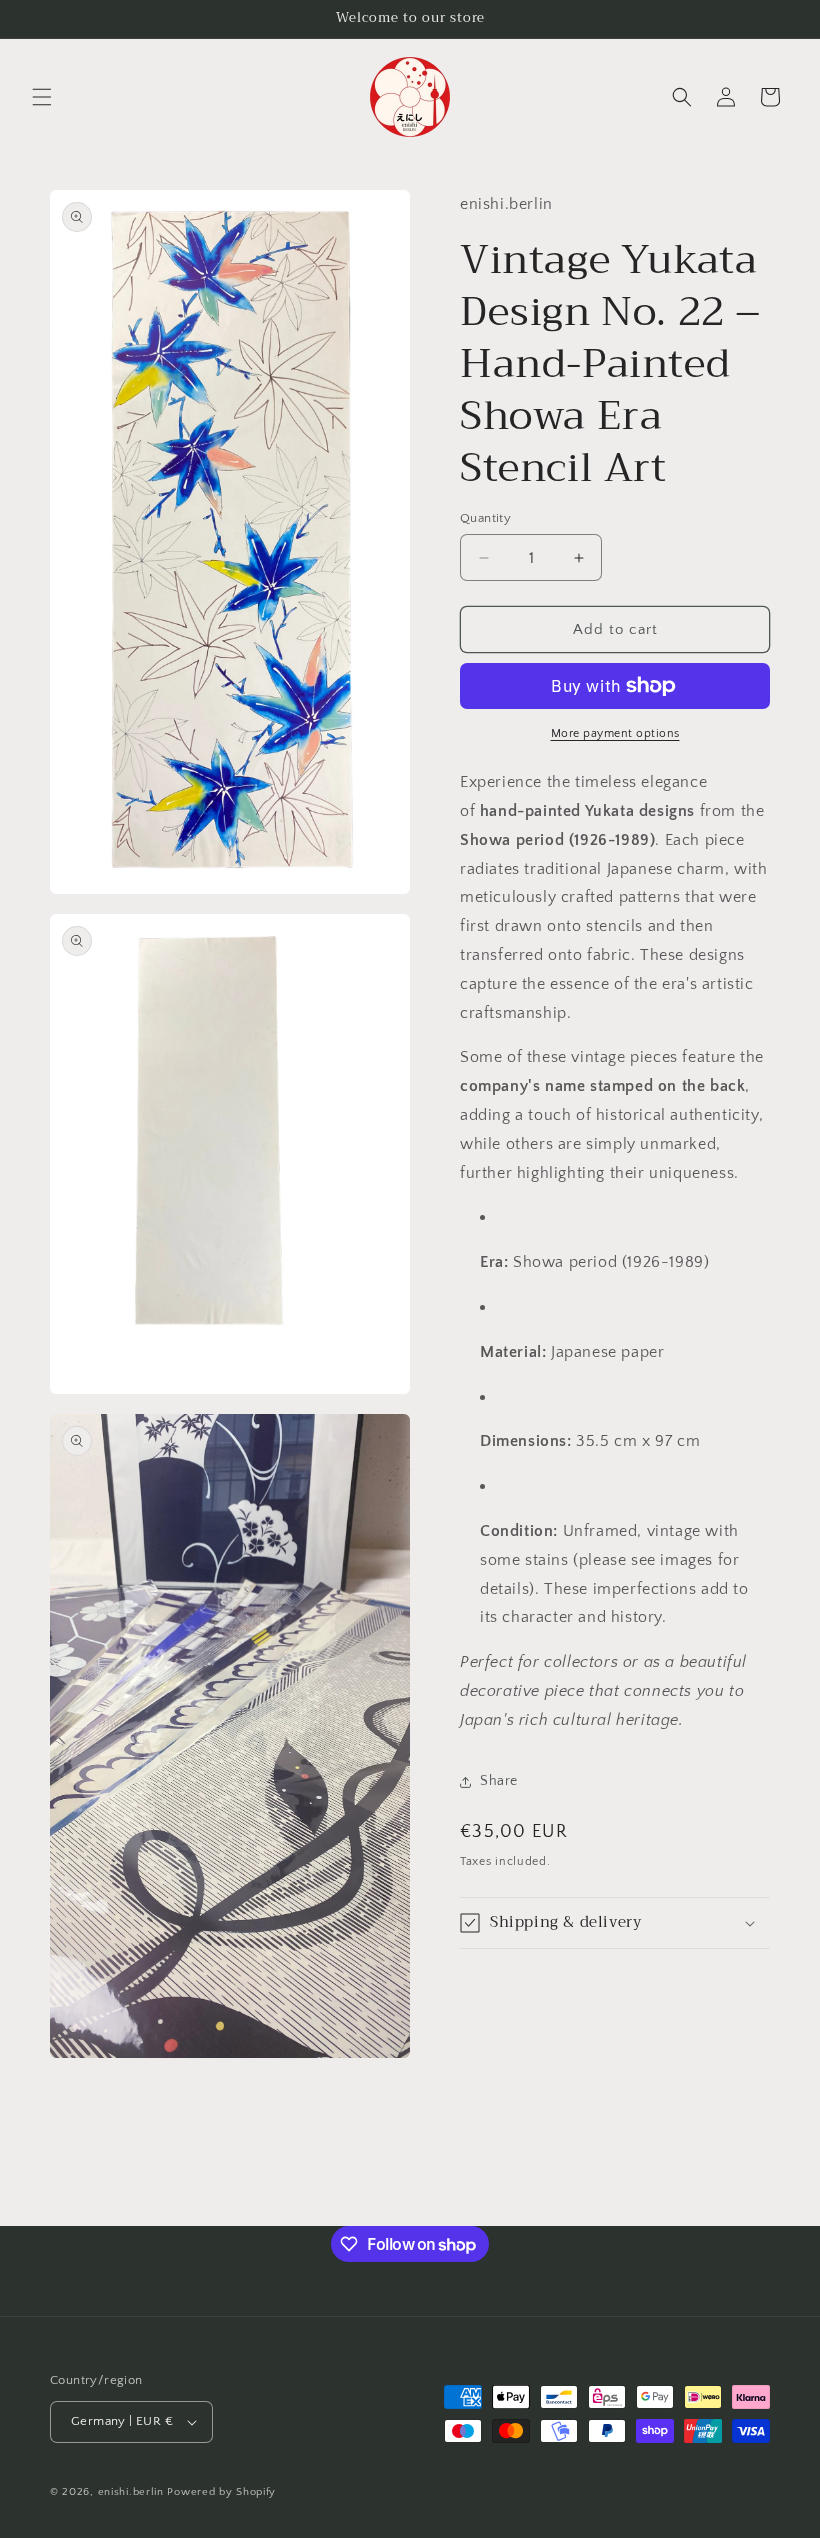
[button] (42, 97)
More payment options (615, 733)
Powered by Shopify (221, 2492)
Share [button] (499, 1781)
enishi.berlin (131, 2492)
